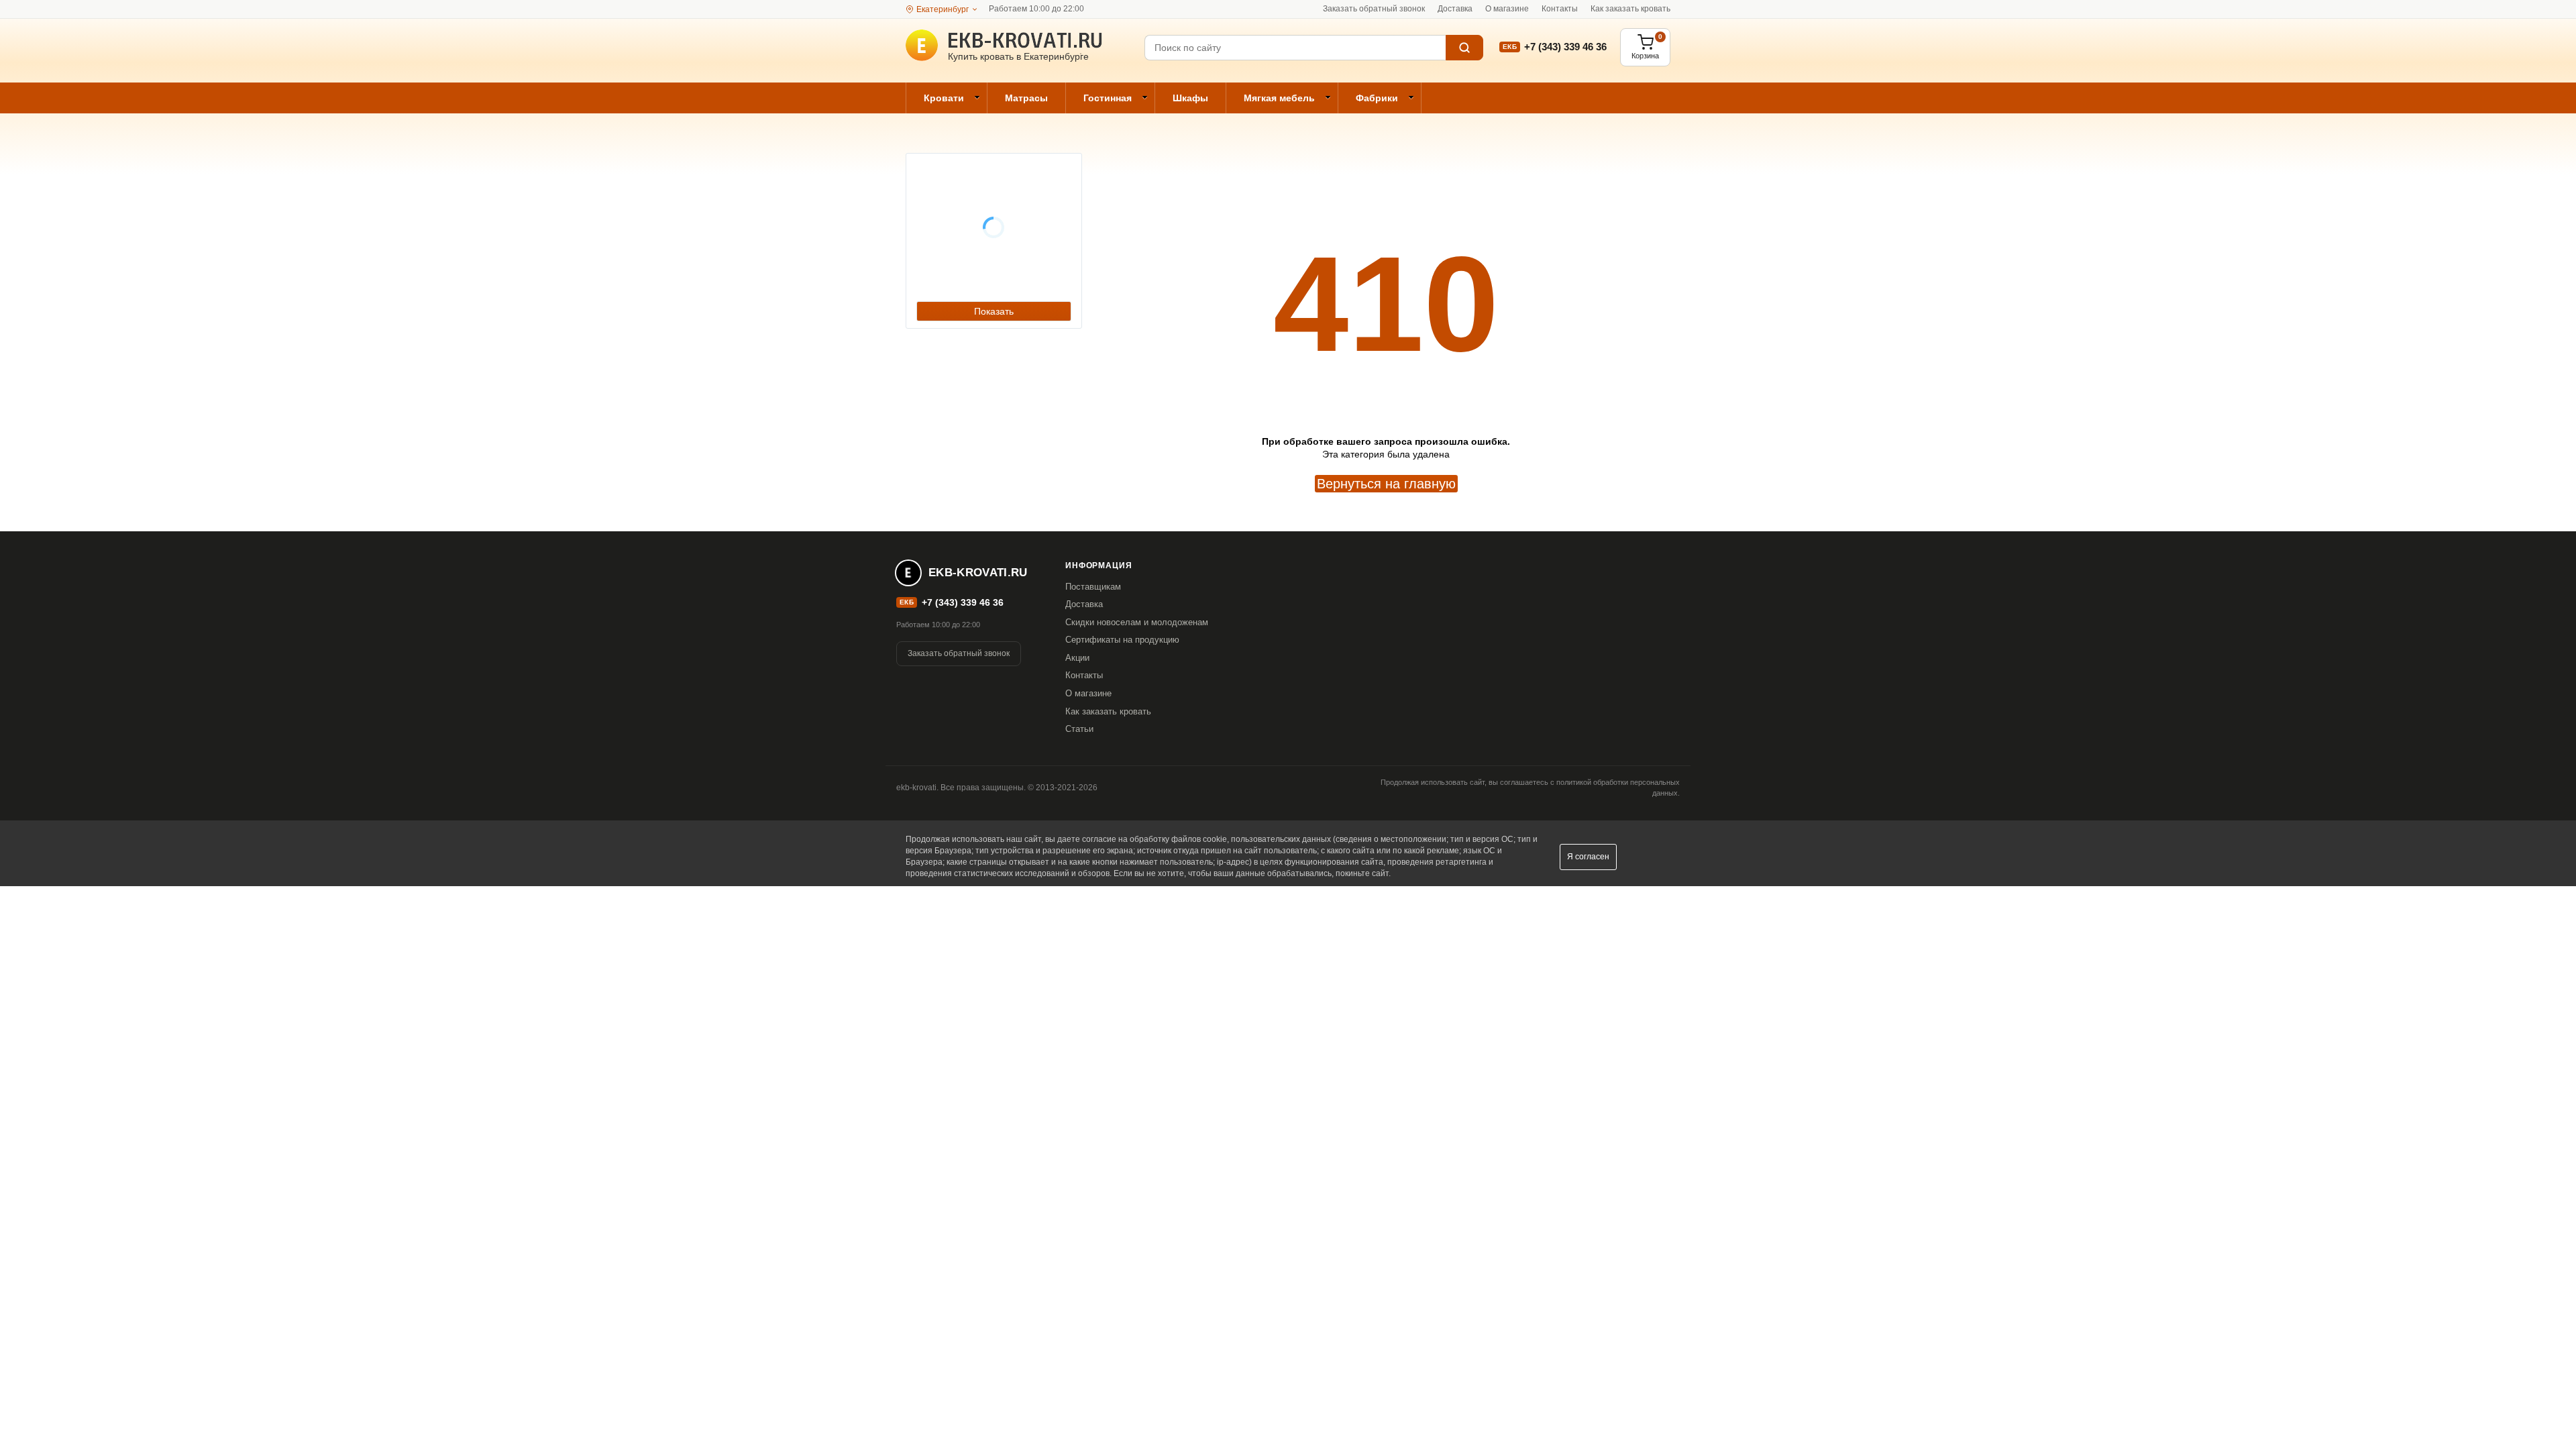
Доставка (1455, 9)
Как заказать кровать (1630, 9)
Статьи (1079, 729)
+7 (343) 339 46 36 (1565, 47)
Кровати (944, 98)
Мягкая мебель (1279, 98)
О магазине (1507, 9)
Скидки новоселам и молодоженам (1137, 622)
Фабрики (1377, 98)
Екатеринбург (943, 9)
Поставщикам (1093, 587)
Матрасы (1026, 98)
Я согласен (1588, 857)
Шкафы (1190, 98)
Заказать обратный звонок (1374, 9)
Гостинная (1108, 98)
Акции (1077, 658)
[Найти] (1464, 48)
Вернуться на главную (1386, 484)
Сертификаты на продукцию (1122, 640)
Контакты (1560, 9)
